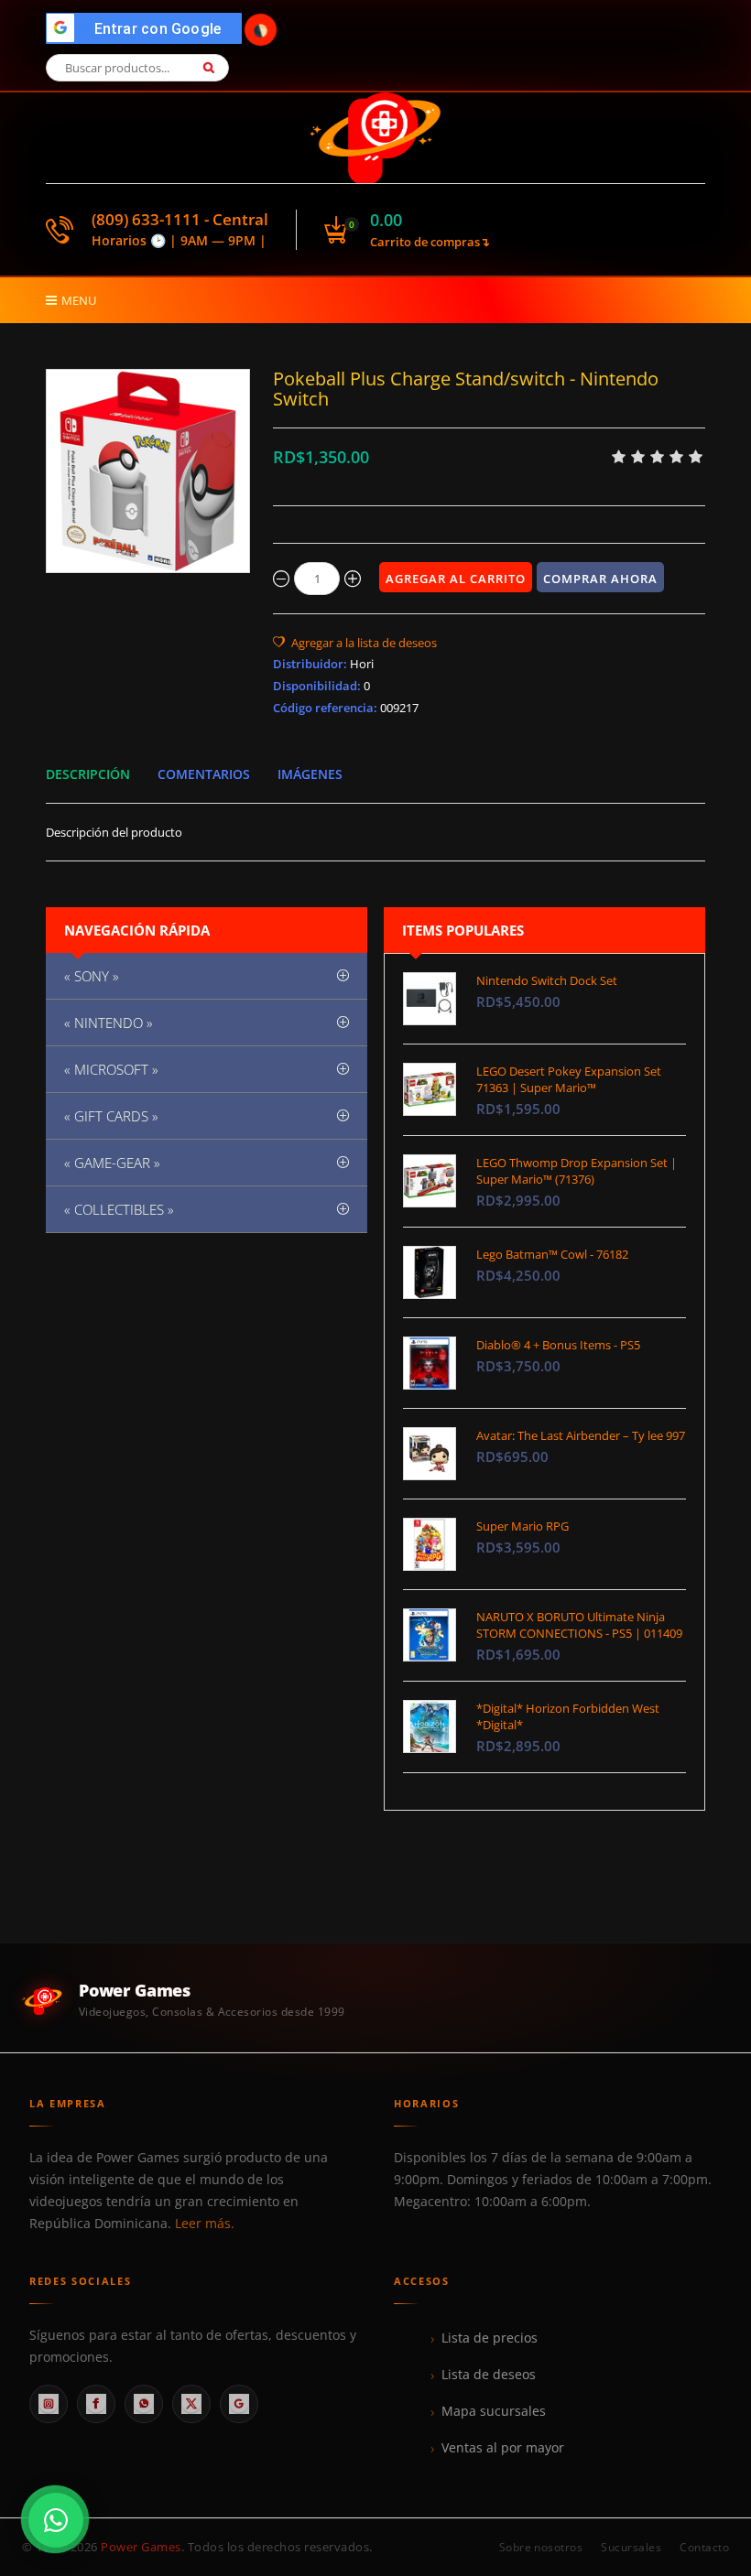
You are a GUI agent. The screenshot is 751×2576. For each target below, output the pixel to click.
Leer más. (205, 2224)
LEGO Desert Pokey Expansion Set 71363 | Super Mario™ (569, 1079)
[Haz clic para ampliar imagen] (148, 471)
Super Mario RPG (522, 1526)
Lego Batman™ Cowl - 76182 (552, 1254)
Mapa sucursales (494, 2411)
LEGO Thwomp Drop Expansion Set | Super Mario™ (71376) (577, 1171)
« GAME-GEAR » (112, 1163)
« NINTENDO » (109, 1023)
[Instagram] (49, 2404)
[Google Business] (239, 2404)
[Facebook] (96, 2404)
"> (149, 29)
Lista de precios (490, 2338)
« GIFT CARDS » (111, 1116)
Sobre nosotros (541, 2547)
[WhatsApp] (144, 2404)
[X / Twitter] (191, 2404)
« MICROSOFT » (111, 1069)
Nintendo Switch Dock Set (547, 980)
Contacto (704, 2547)
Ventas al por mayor (503, 2448)
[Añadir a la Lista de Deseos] (355, 643)
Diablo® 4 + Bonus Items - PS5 (558, 1345)
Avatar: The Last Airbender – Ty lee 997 (581, 1435)
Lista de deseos (489, 2375)
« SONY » (92, 976)
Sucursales (631, 2547)
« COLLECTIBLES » (119, 1209)
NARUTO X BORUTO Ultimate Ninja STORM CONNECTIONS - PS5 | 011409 (579, 1625)
